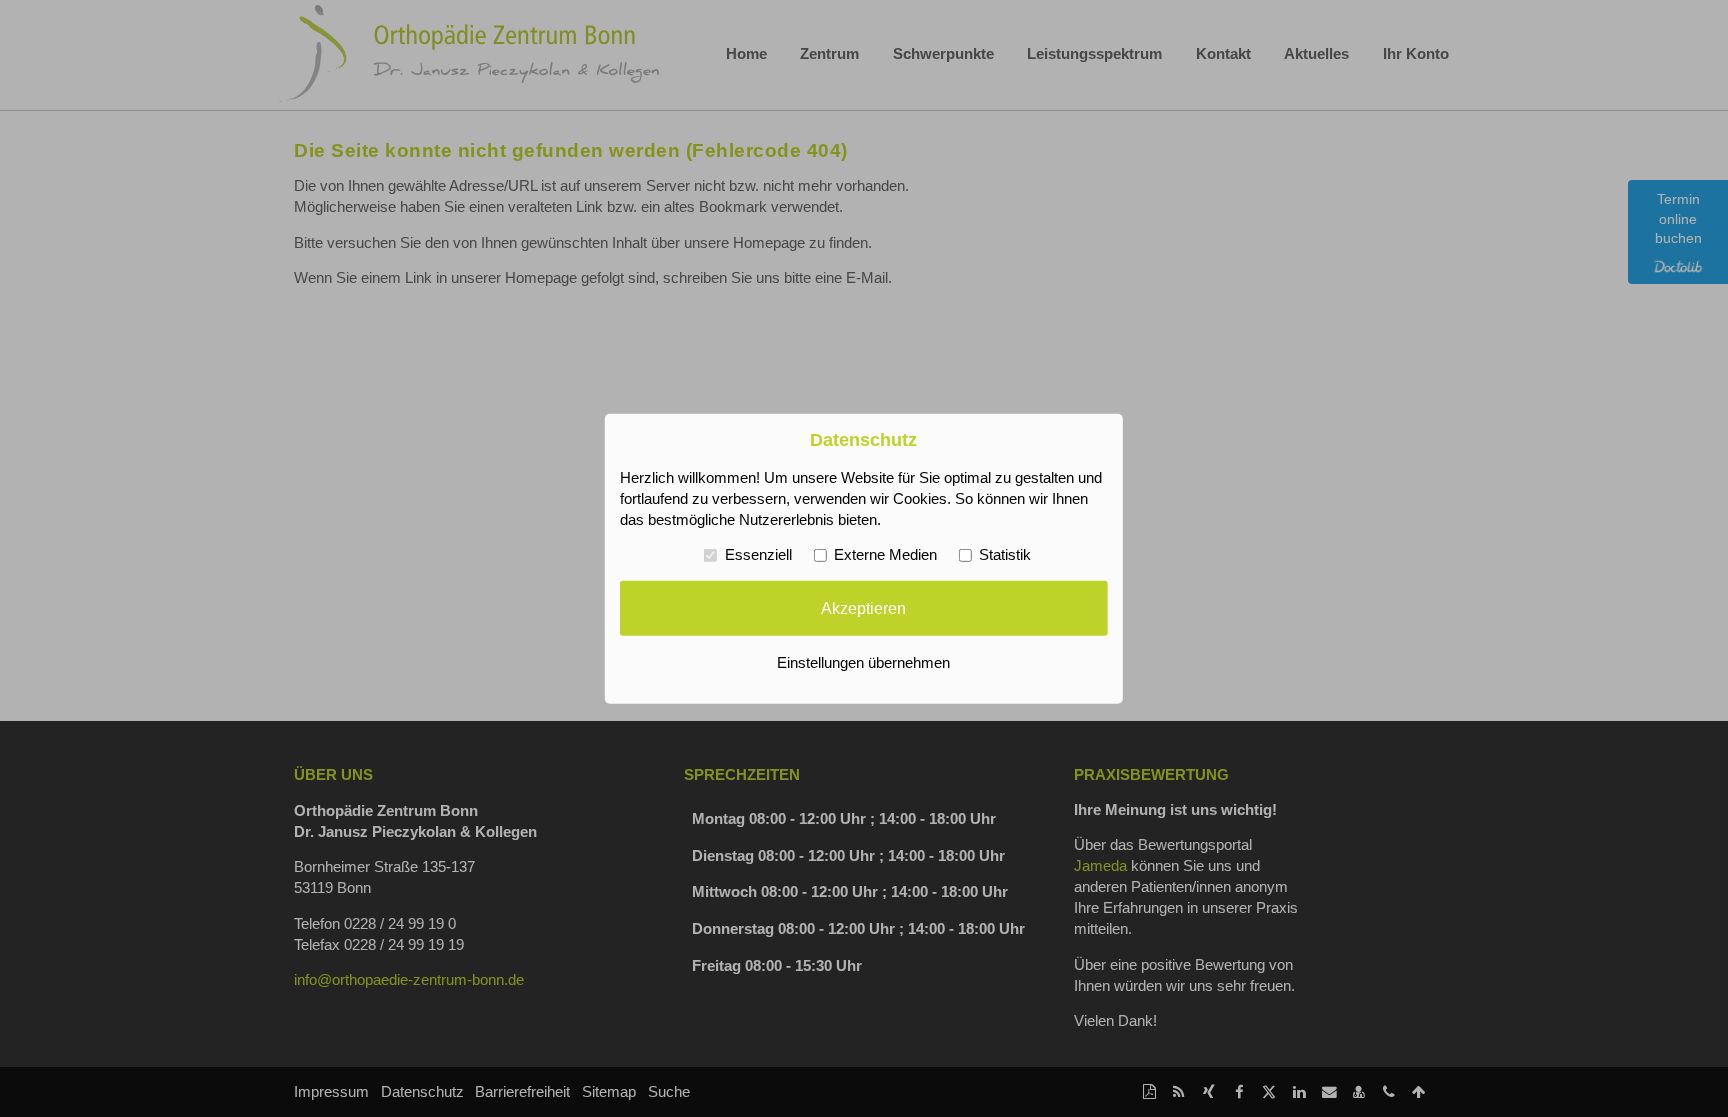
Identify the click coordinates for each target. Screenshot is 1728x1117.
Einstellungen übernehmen (863, 663)
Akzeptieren (863, 608)
